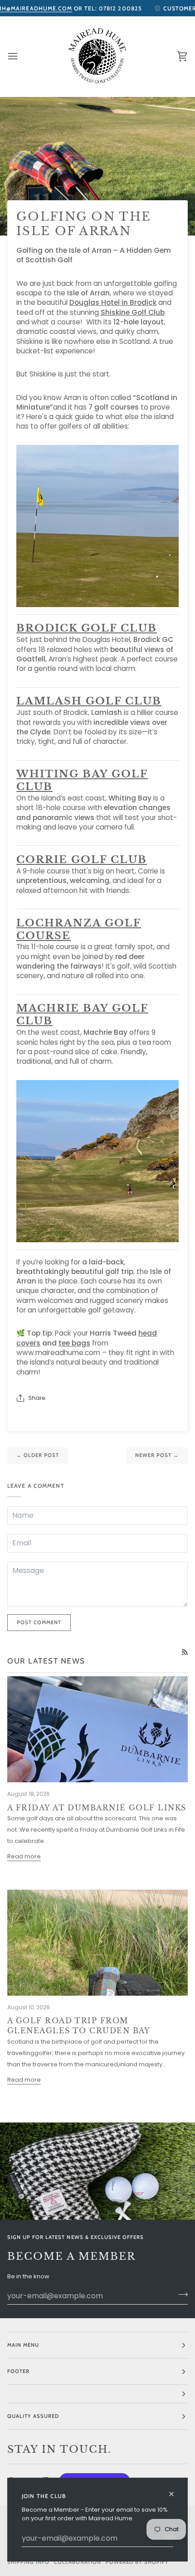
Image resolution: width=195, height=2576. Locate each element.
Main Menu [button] (23, 2345)
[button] (97, 2394)
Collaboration (77, 2562)
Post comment (39, 1622)
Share (37, 1398)
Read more (24, 1856)
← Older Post (38, 1455)
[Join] (180, 2295)
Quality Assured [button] (33, 2416)
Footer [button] (18, 2371)
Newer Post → (157, 1455)
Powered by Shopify (137, 2562)
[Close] (175, 2490)
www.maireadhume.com (58, 1353)
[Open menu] (21, 56)
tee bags (74, 1343)
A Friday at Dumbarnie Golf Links (97, 1808)
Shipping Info (28, 2562)
